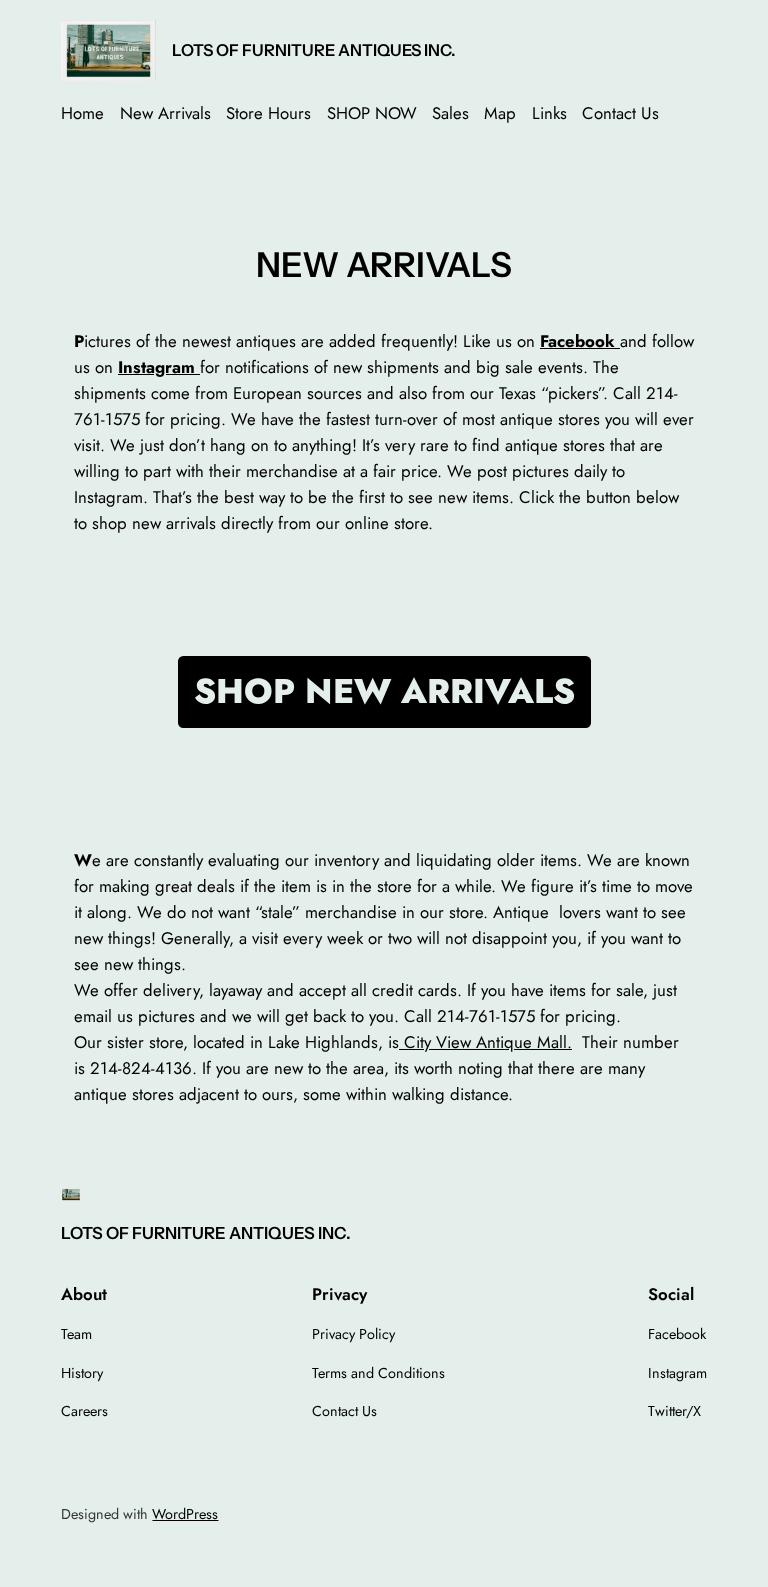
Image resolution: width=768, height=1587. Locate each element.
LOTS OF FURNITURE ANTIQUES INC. (314, 50)
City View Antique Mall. (485, 1042)
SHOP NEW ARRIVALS (384, 691)
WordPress (185, 1514)
